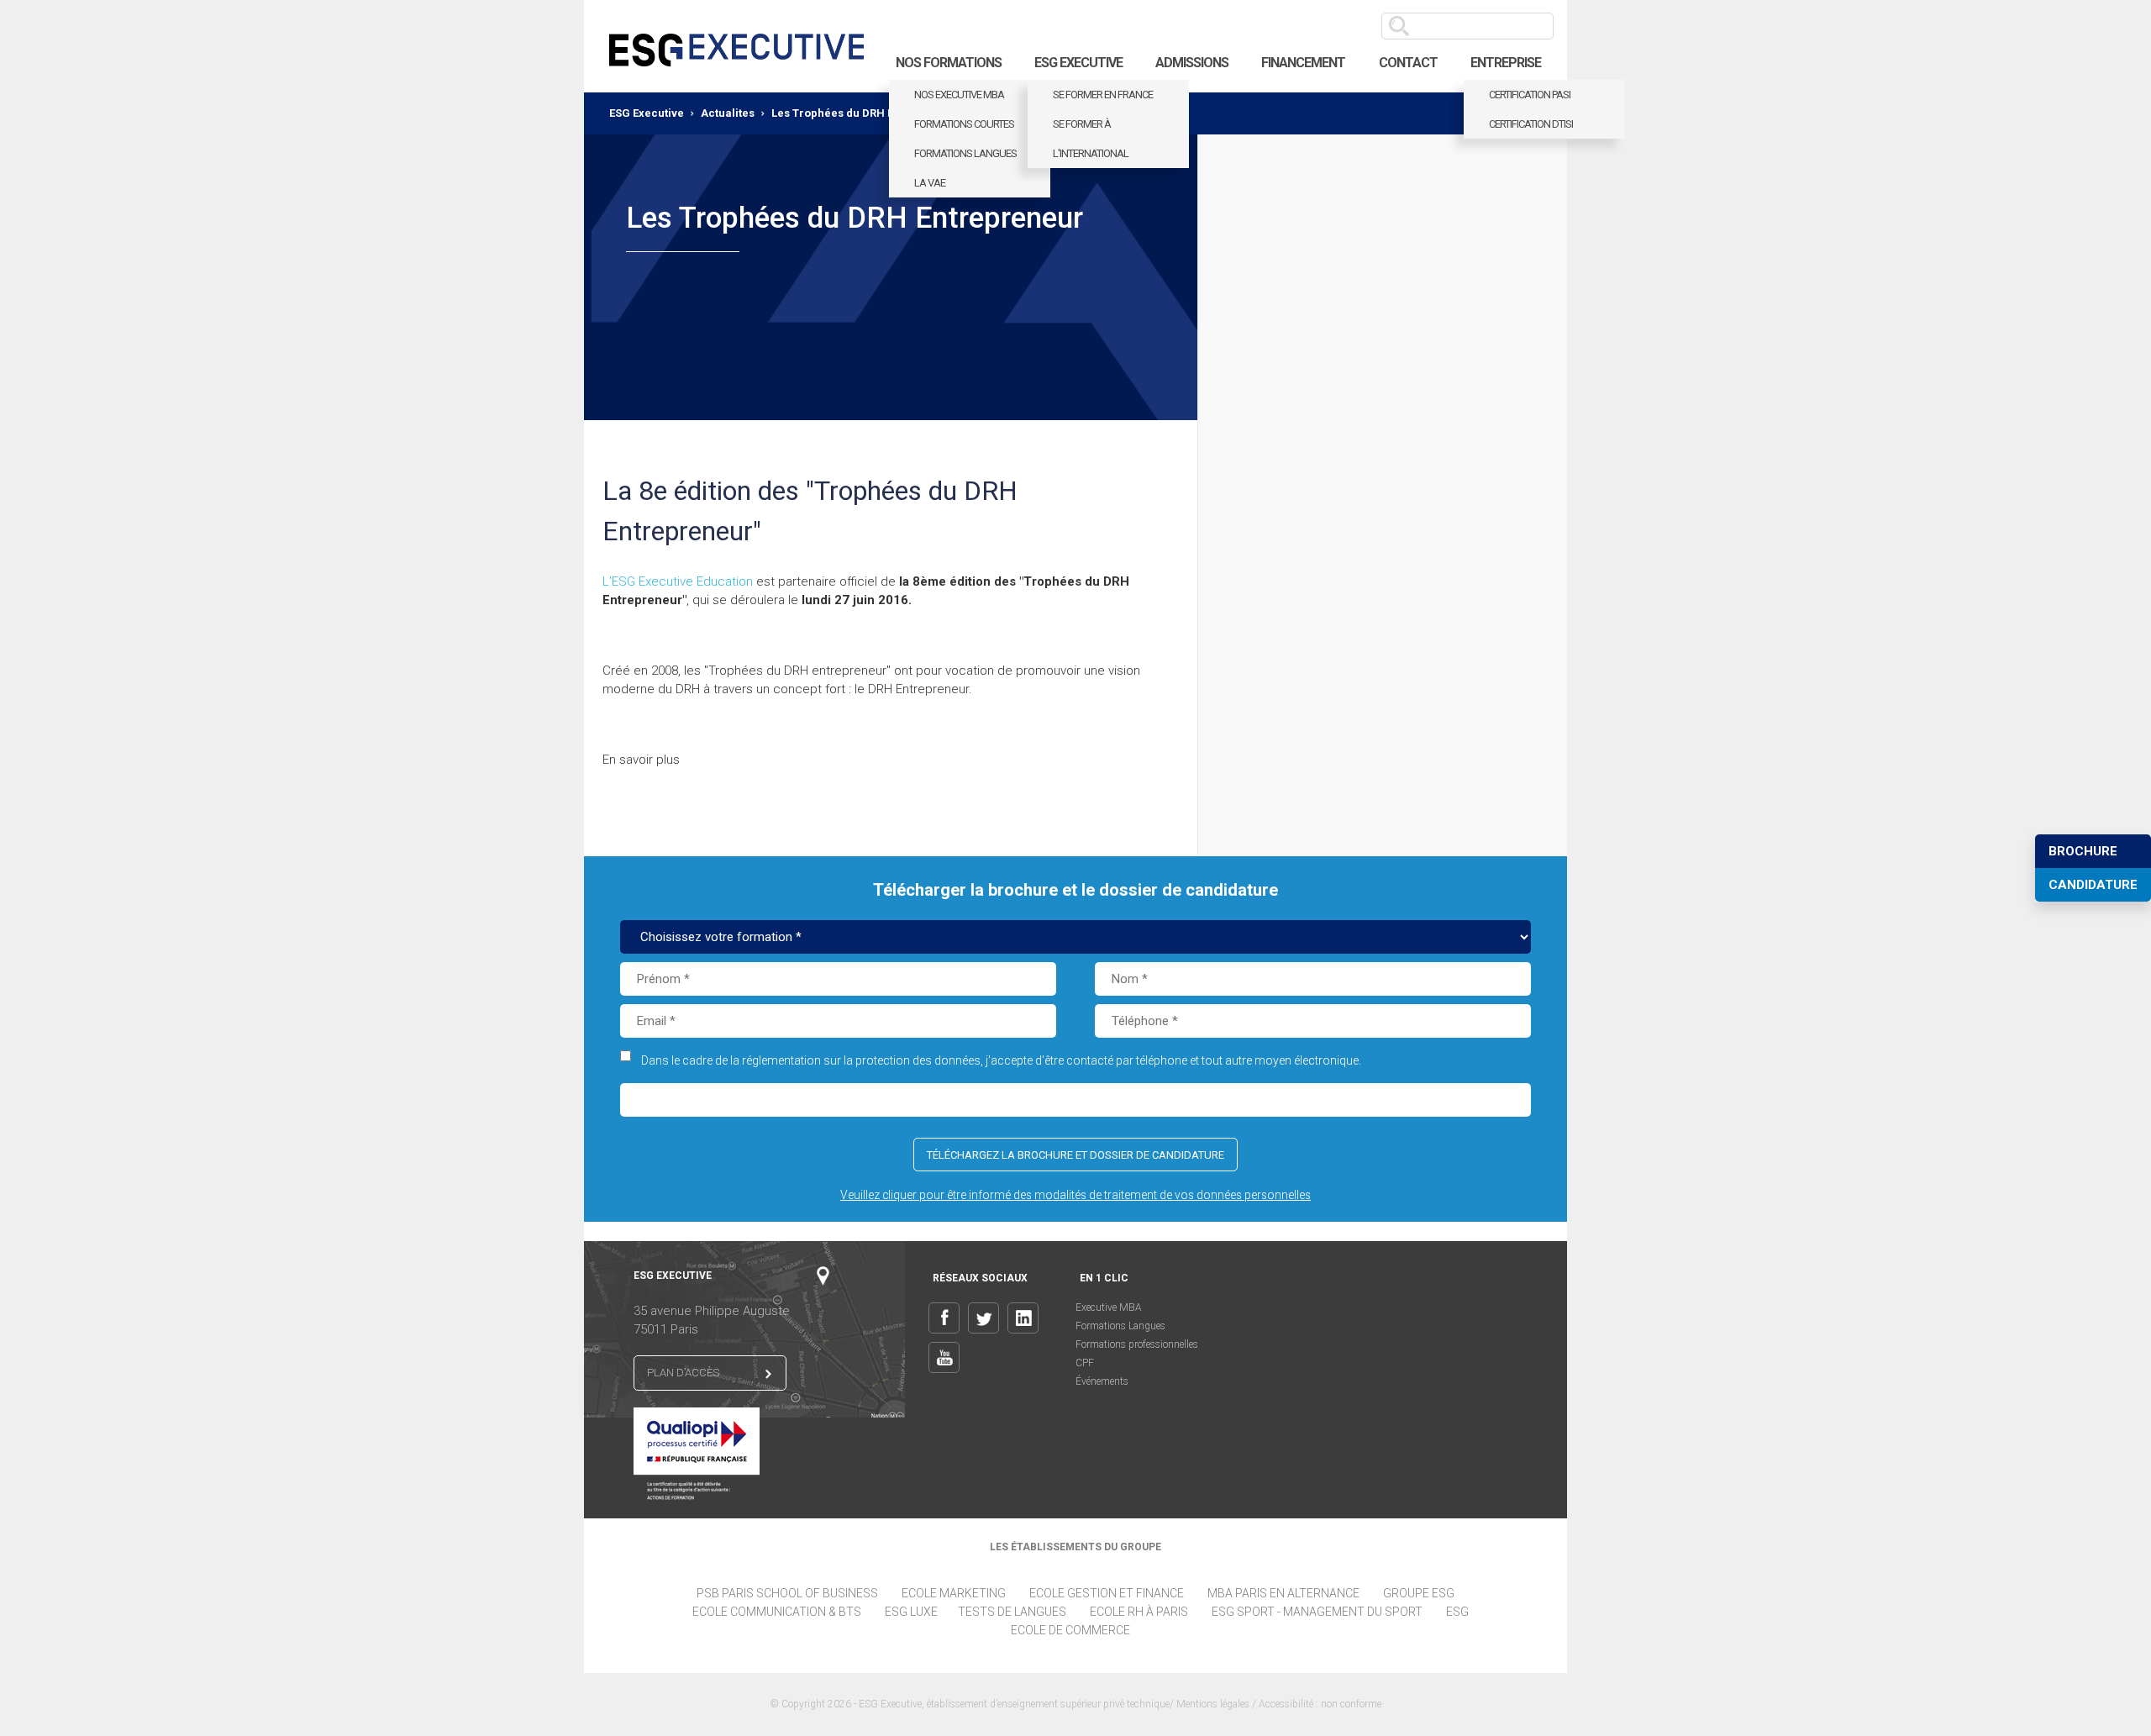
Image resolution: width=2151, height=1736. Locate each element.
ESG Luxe (911, 1612)
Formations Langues (1120, 1326)
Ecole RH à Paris (1139, 1612)
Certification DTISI (1531, 124)
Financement (1303, 63)
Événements (1102, 1381)
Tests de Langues (1012, 1612)
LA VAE (930, 183)
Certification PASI (1530, 95)
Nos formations (949, 63)
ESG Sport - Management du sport (1317, 1612)
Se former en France (1103, 95)
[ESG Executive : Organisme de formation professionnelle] (736, 46)
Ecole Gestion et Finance (1107, 1593)
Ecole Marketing (954, 1593)
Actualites (728, 113)
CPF (1085, 1363)
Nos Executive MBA (959, 95)
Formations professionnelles (1137, 1344)
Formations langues (965, 153)
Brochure (2083, 851)
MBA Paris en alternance (1283, 1593)
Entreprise (1506, 63)
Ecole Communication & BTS (777, 1612)
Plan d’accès (683, 1373)
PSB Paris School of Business (787, 1593)
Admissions (1192, 63)
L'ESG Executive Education (678, 581)
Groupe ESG (1419, 1593)
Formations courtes (964, 124)
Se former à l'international (1091, 139)
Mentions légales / (1217, 1704)
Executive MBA (1109, 1307)
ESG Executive (1078, 63)
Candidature (2093, 885)
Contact (1408, 63)
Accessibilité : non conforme (1320, 1704)
